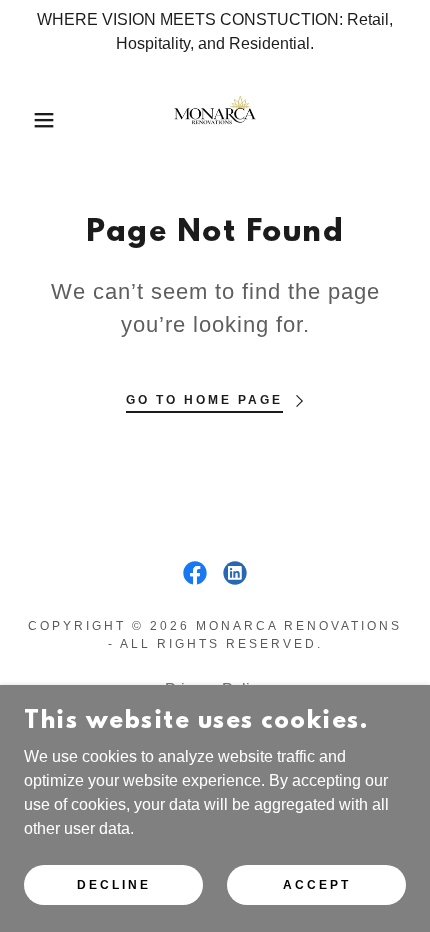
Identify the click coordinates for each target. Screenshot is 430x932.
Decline (114, 884)
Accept (317, 884)
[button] (32, 120)
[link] (214, 120)
